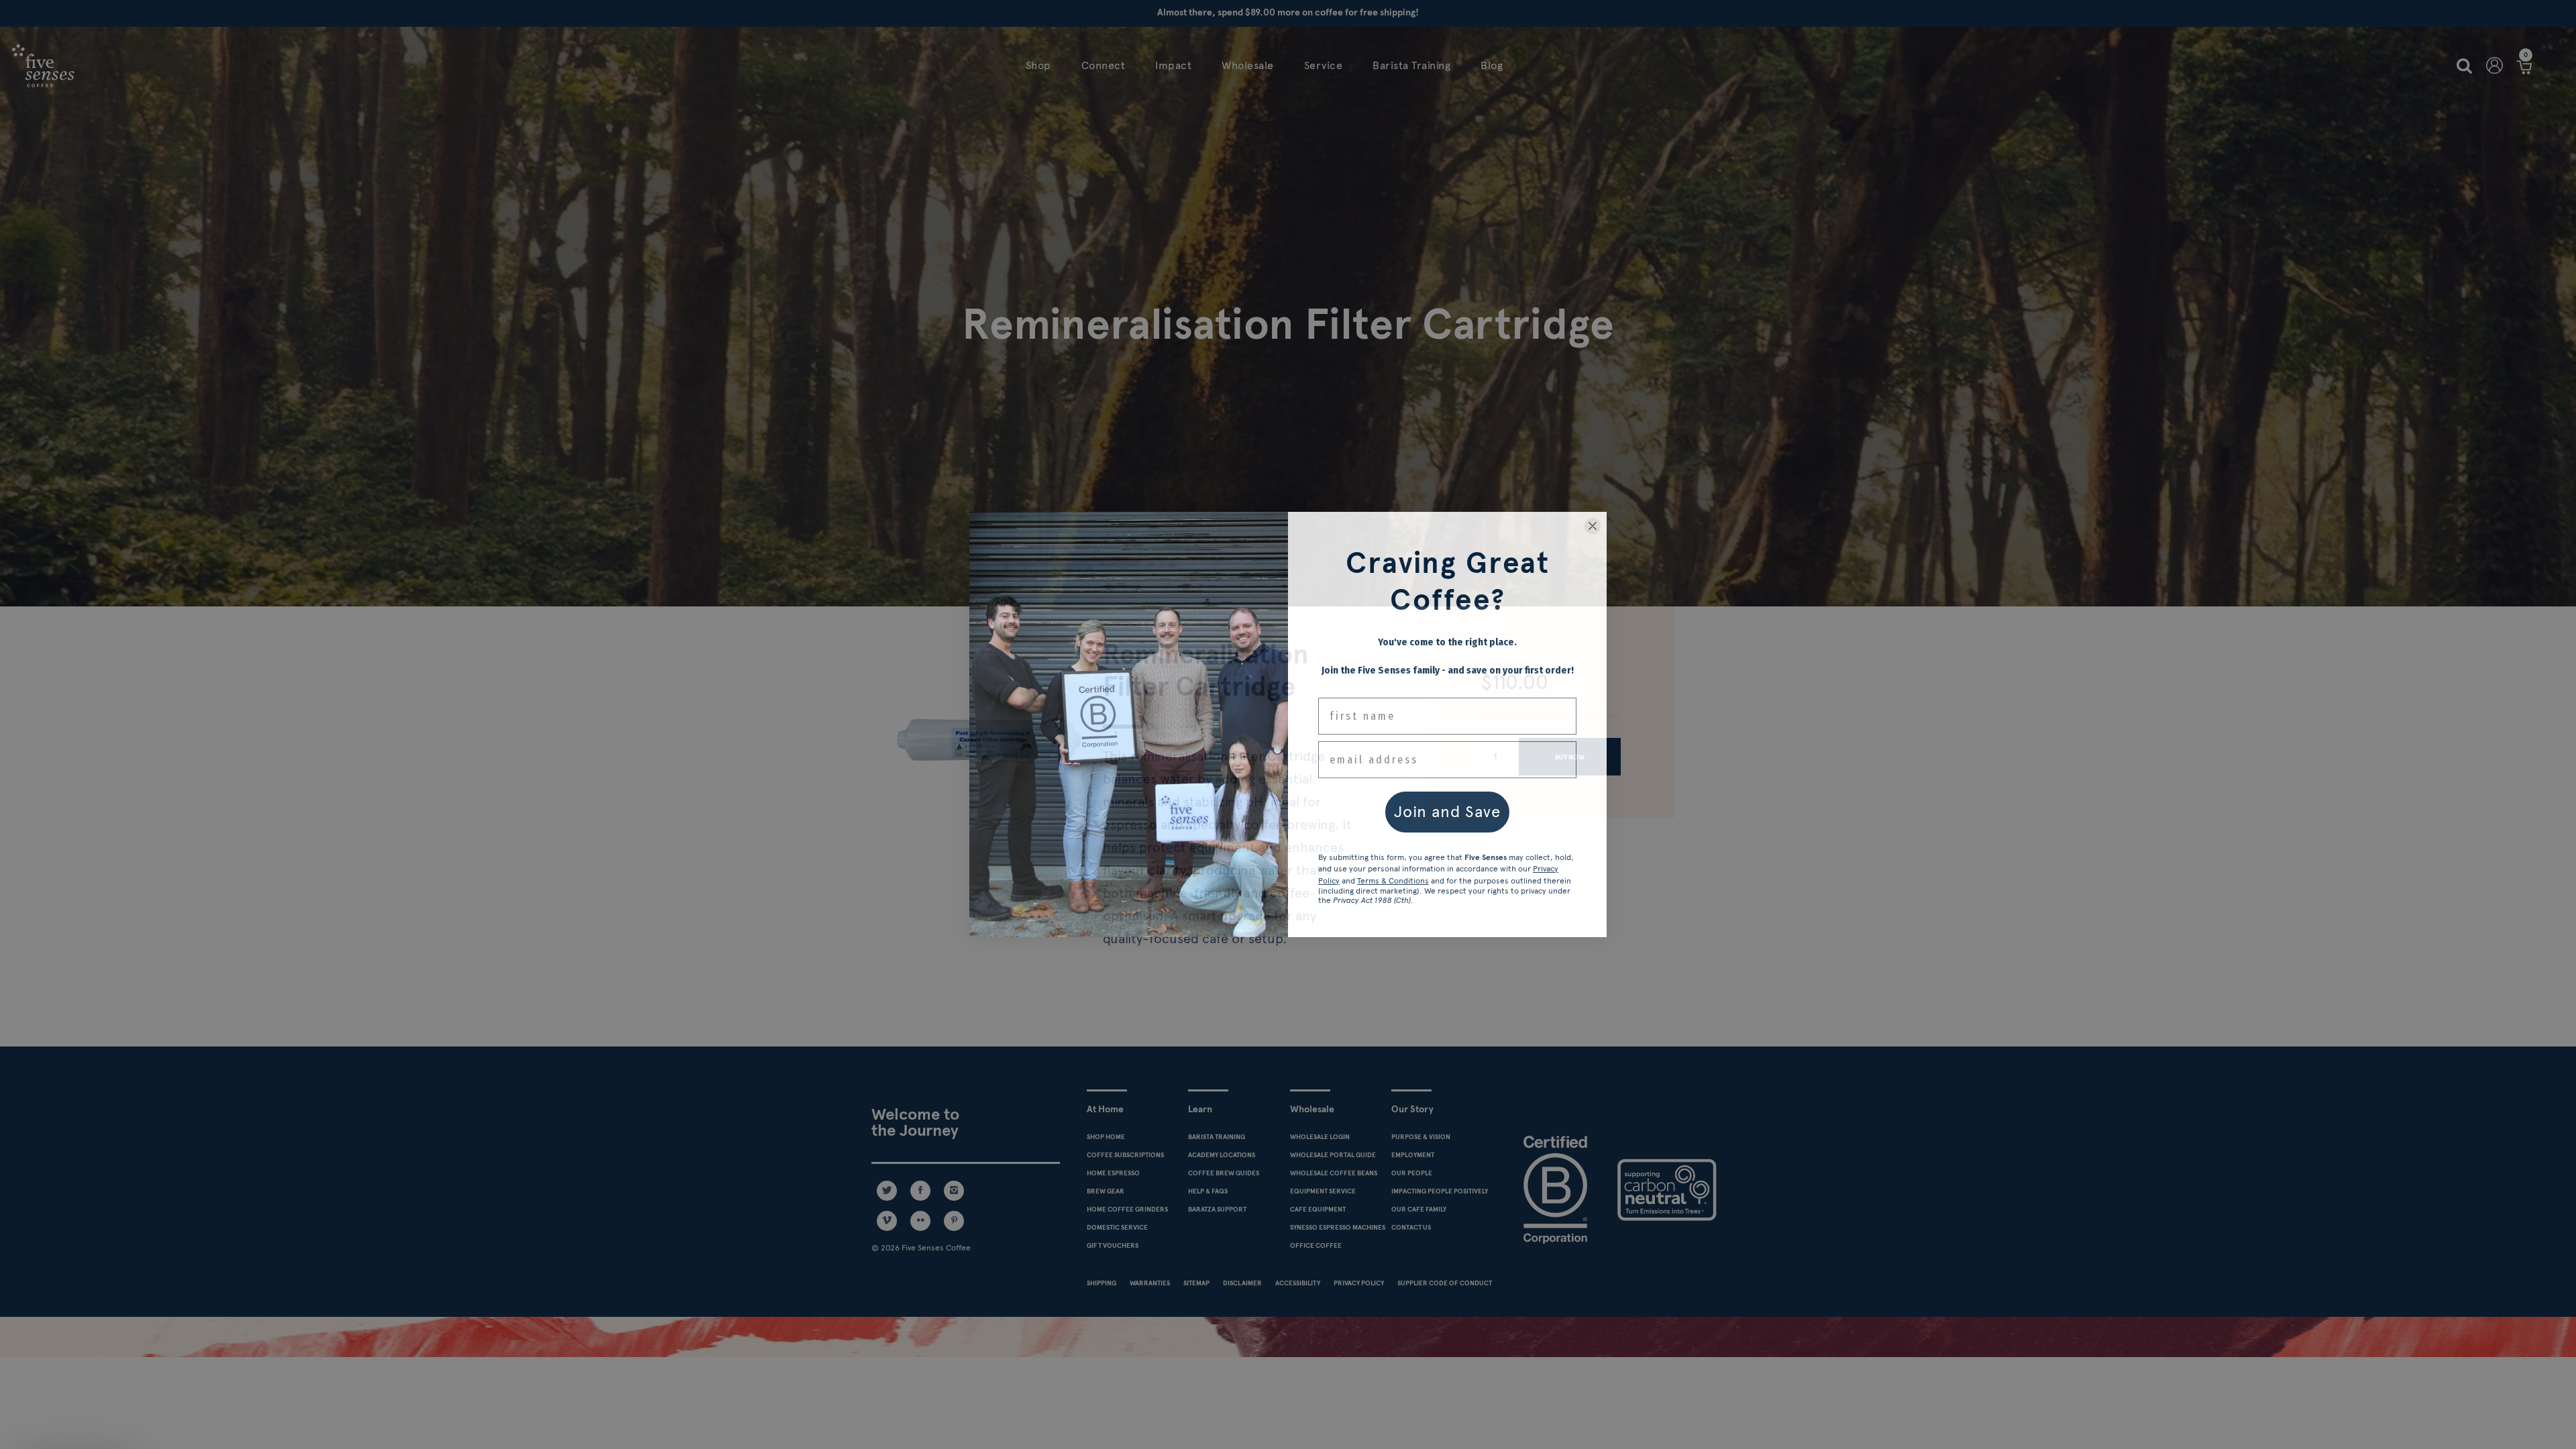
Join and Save (1447, 811)
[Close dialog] (1593, 526)
